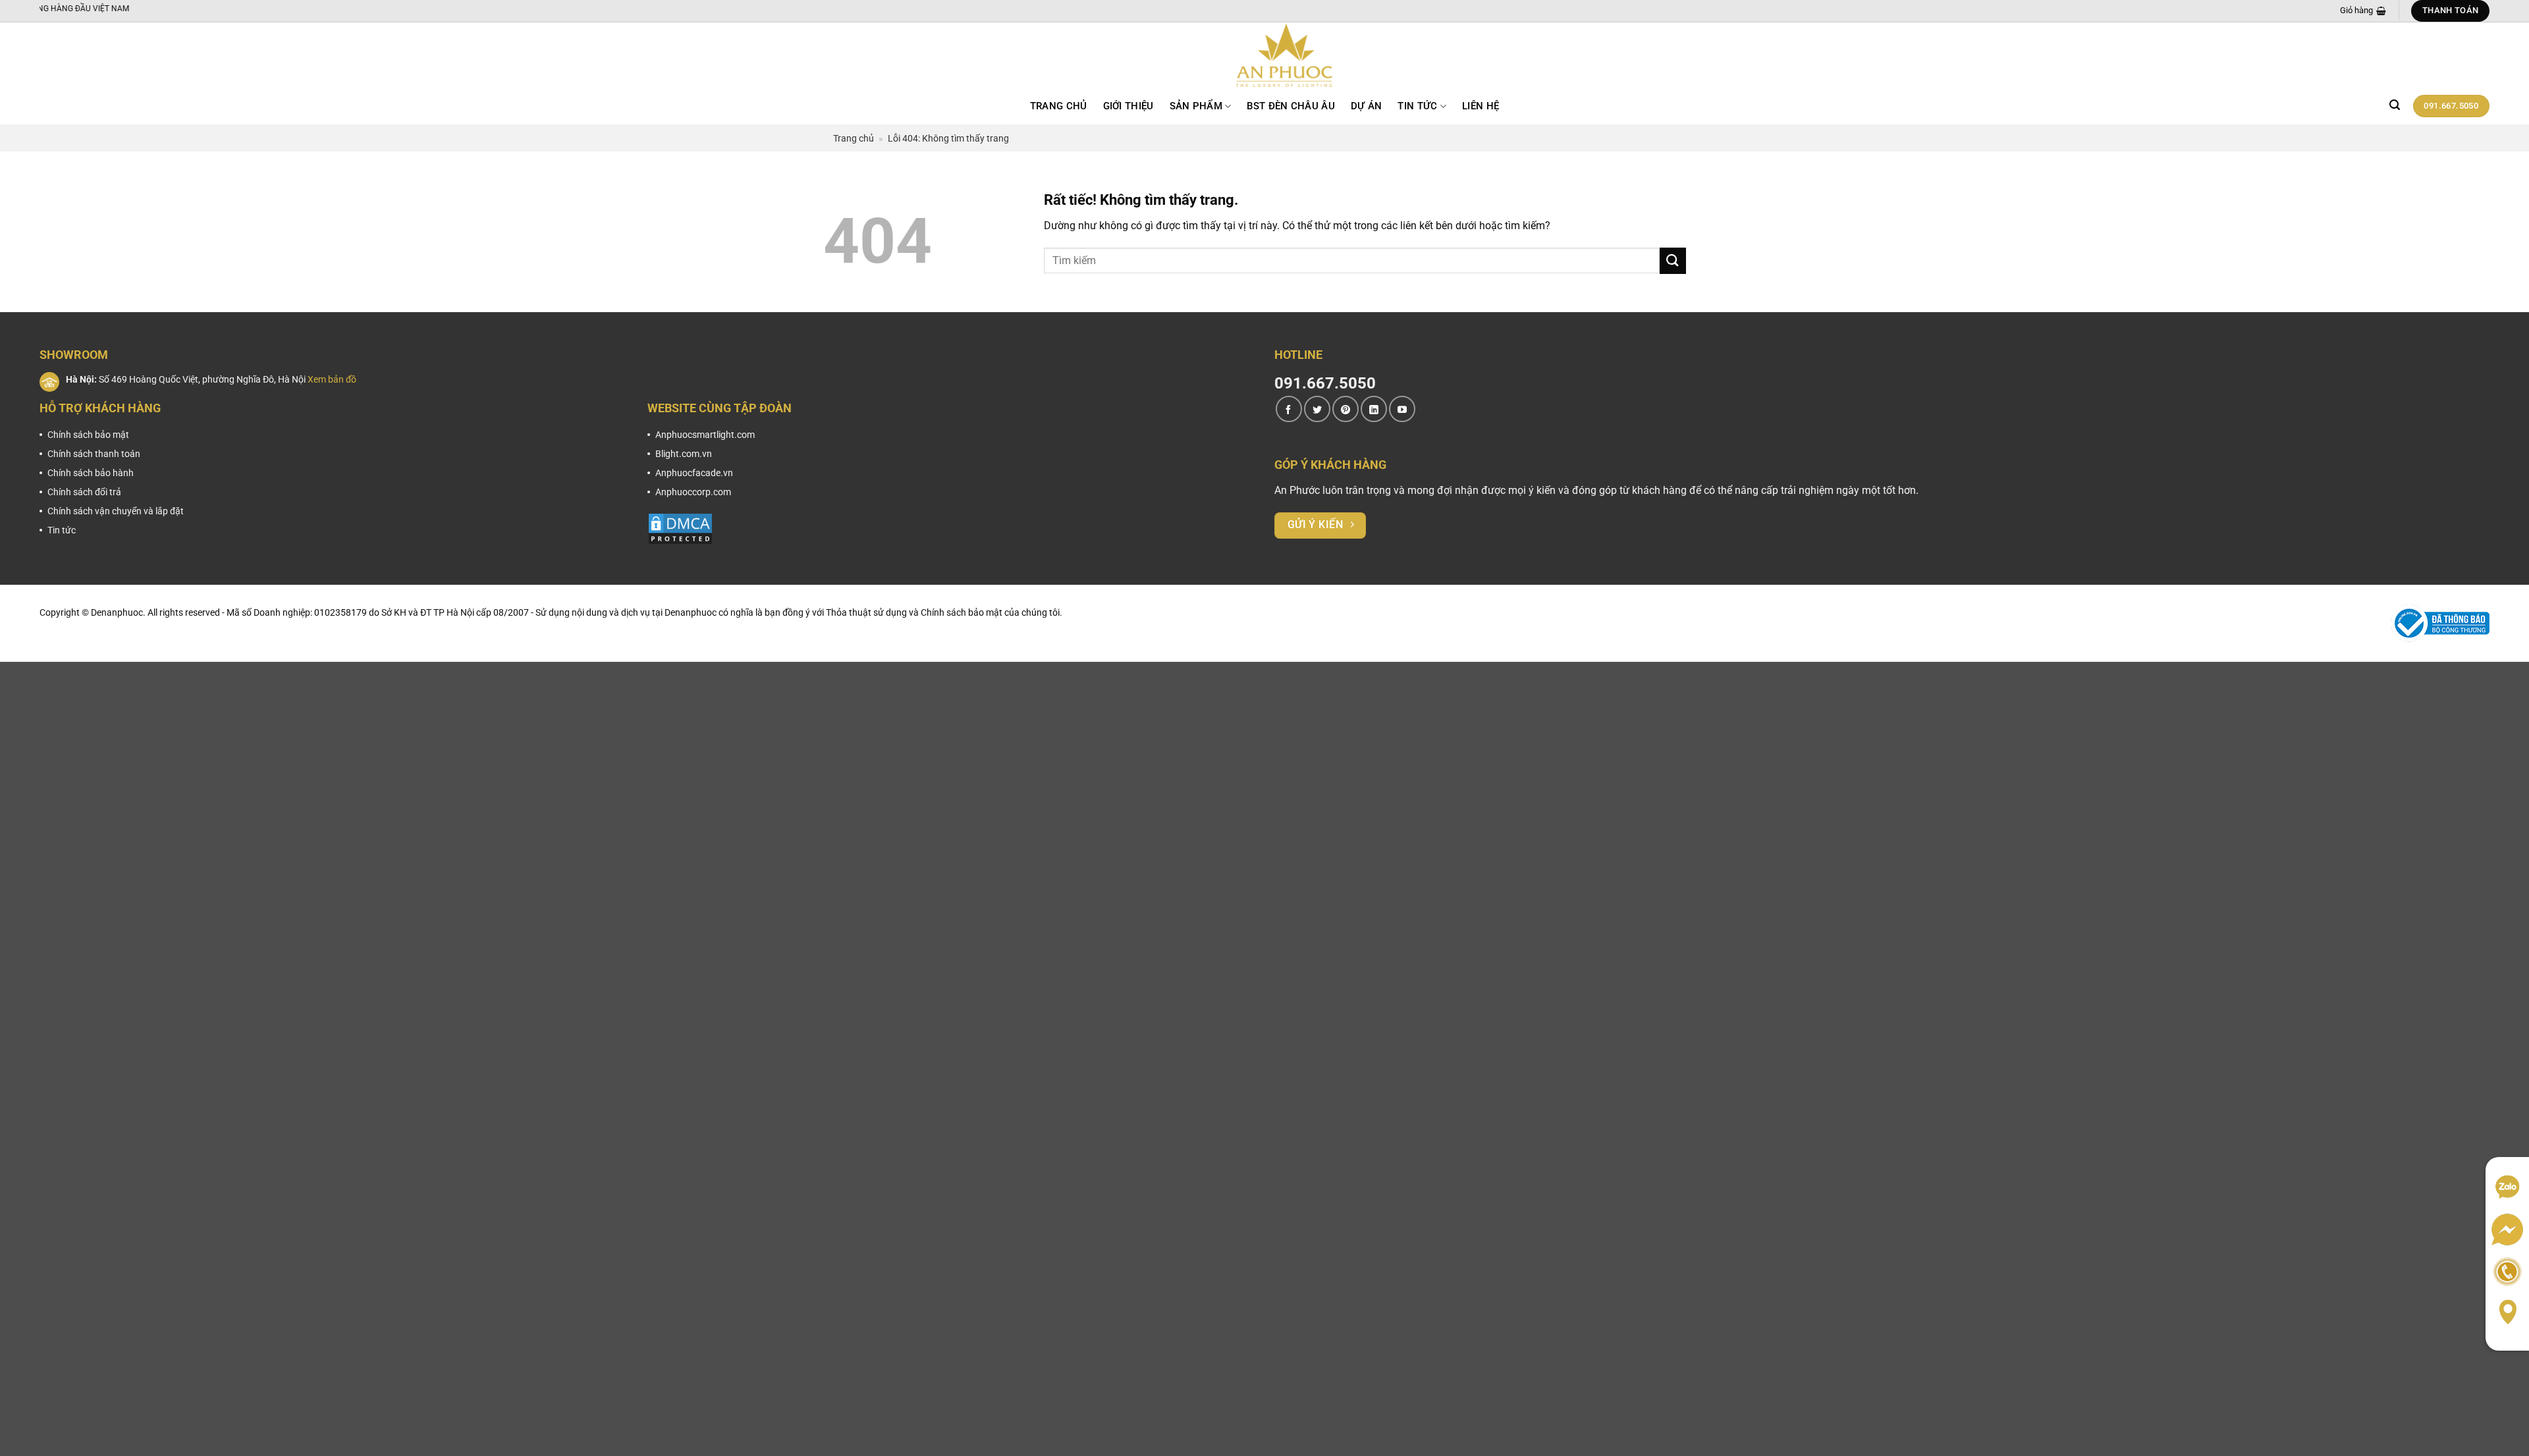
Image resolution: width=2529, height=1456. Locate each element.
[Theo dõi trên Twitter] (1317, 409)
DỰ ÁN (1367, 106)
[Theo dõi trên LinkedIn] (1374, 409)
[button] (2395, 105)
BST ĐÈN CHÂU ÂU (1291, 106)
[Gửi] (1673, 260)
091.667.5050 (1325, 383)
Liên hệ (1481, 106)
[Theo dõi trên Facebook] (1289, 409)
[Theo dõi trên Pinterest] (1346, 409)
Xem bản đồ (332, 379)
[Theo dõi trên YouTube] (1402, 409)
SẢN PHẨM (1196, 106)
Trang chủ (1059, 106)
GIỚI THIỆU (1129, 106)
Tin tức (1417, 106)
